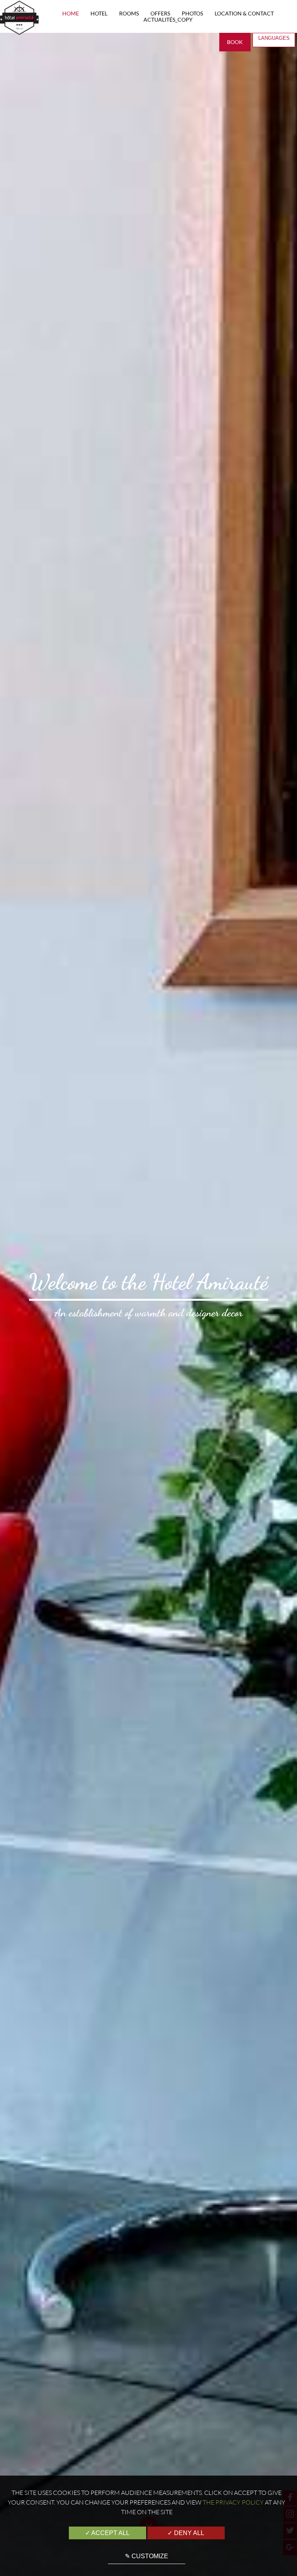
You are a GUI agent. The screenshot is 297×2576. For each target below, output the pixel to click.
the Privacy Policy (233, 2502)
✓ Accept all (107, 2533)
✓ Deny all (186, 2533)
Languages (274, 38)
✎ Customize (147, 2556)
